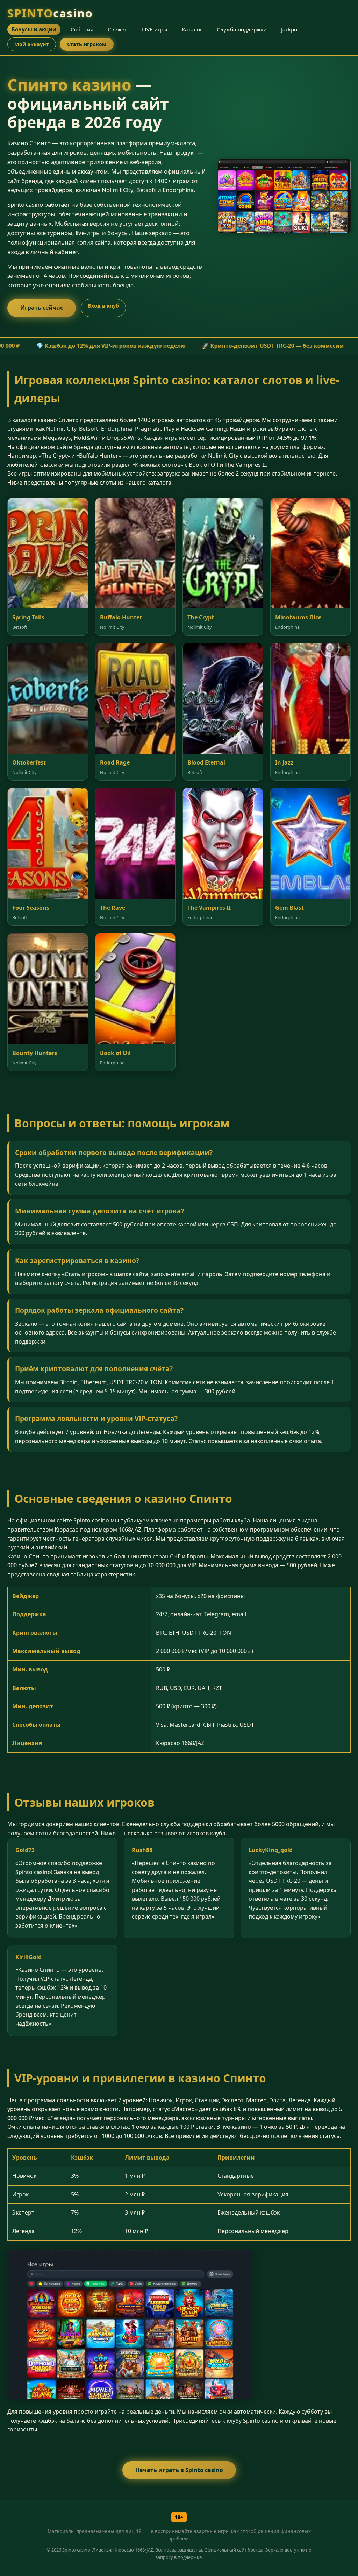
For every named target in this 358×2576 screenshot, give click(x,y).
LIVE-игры (155, 29)
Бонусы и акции (34, 29)
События (82, 29)
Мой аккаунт (32, 44)
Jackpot (290, 29)
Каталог (192, 29)
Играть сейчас (42, 308)
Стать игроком (87, 44)
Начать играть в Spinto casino (179, 2470)
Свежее (118, 29)
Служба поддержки (242, 29)
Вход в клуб (103, 306)
